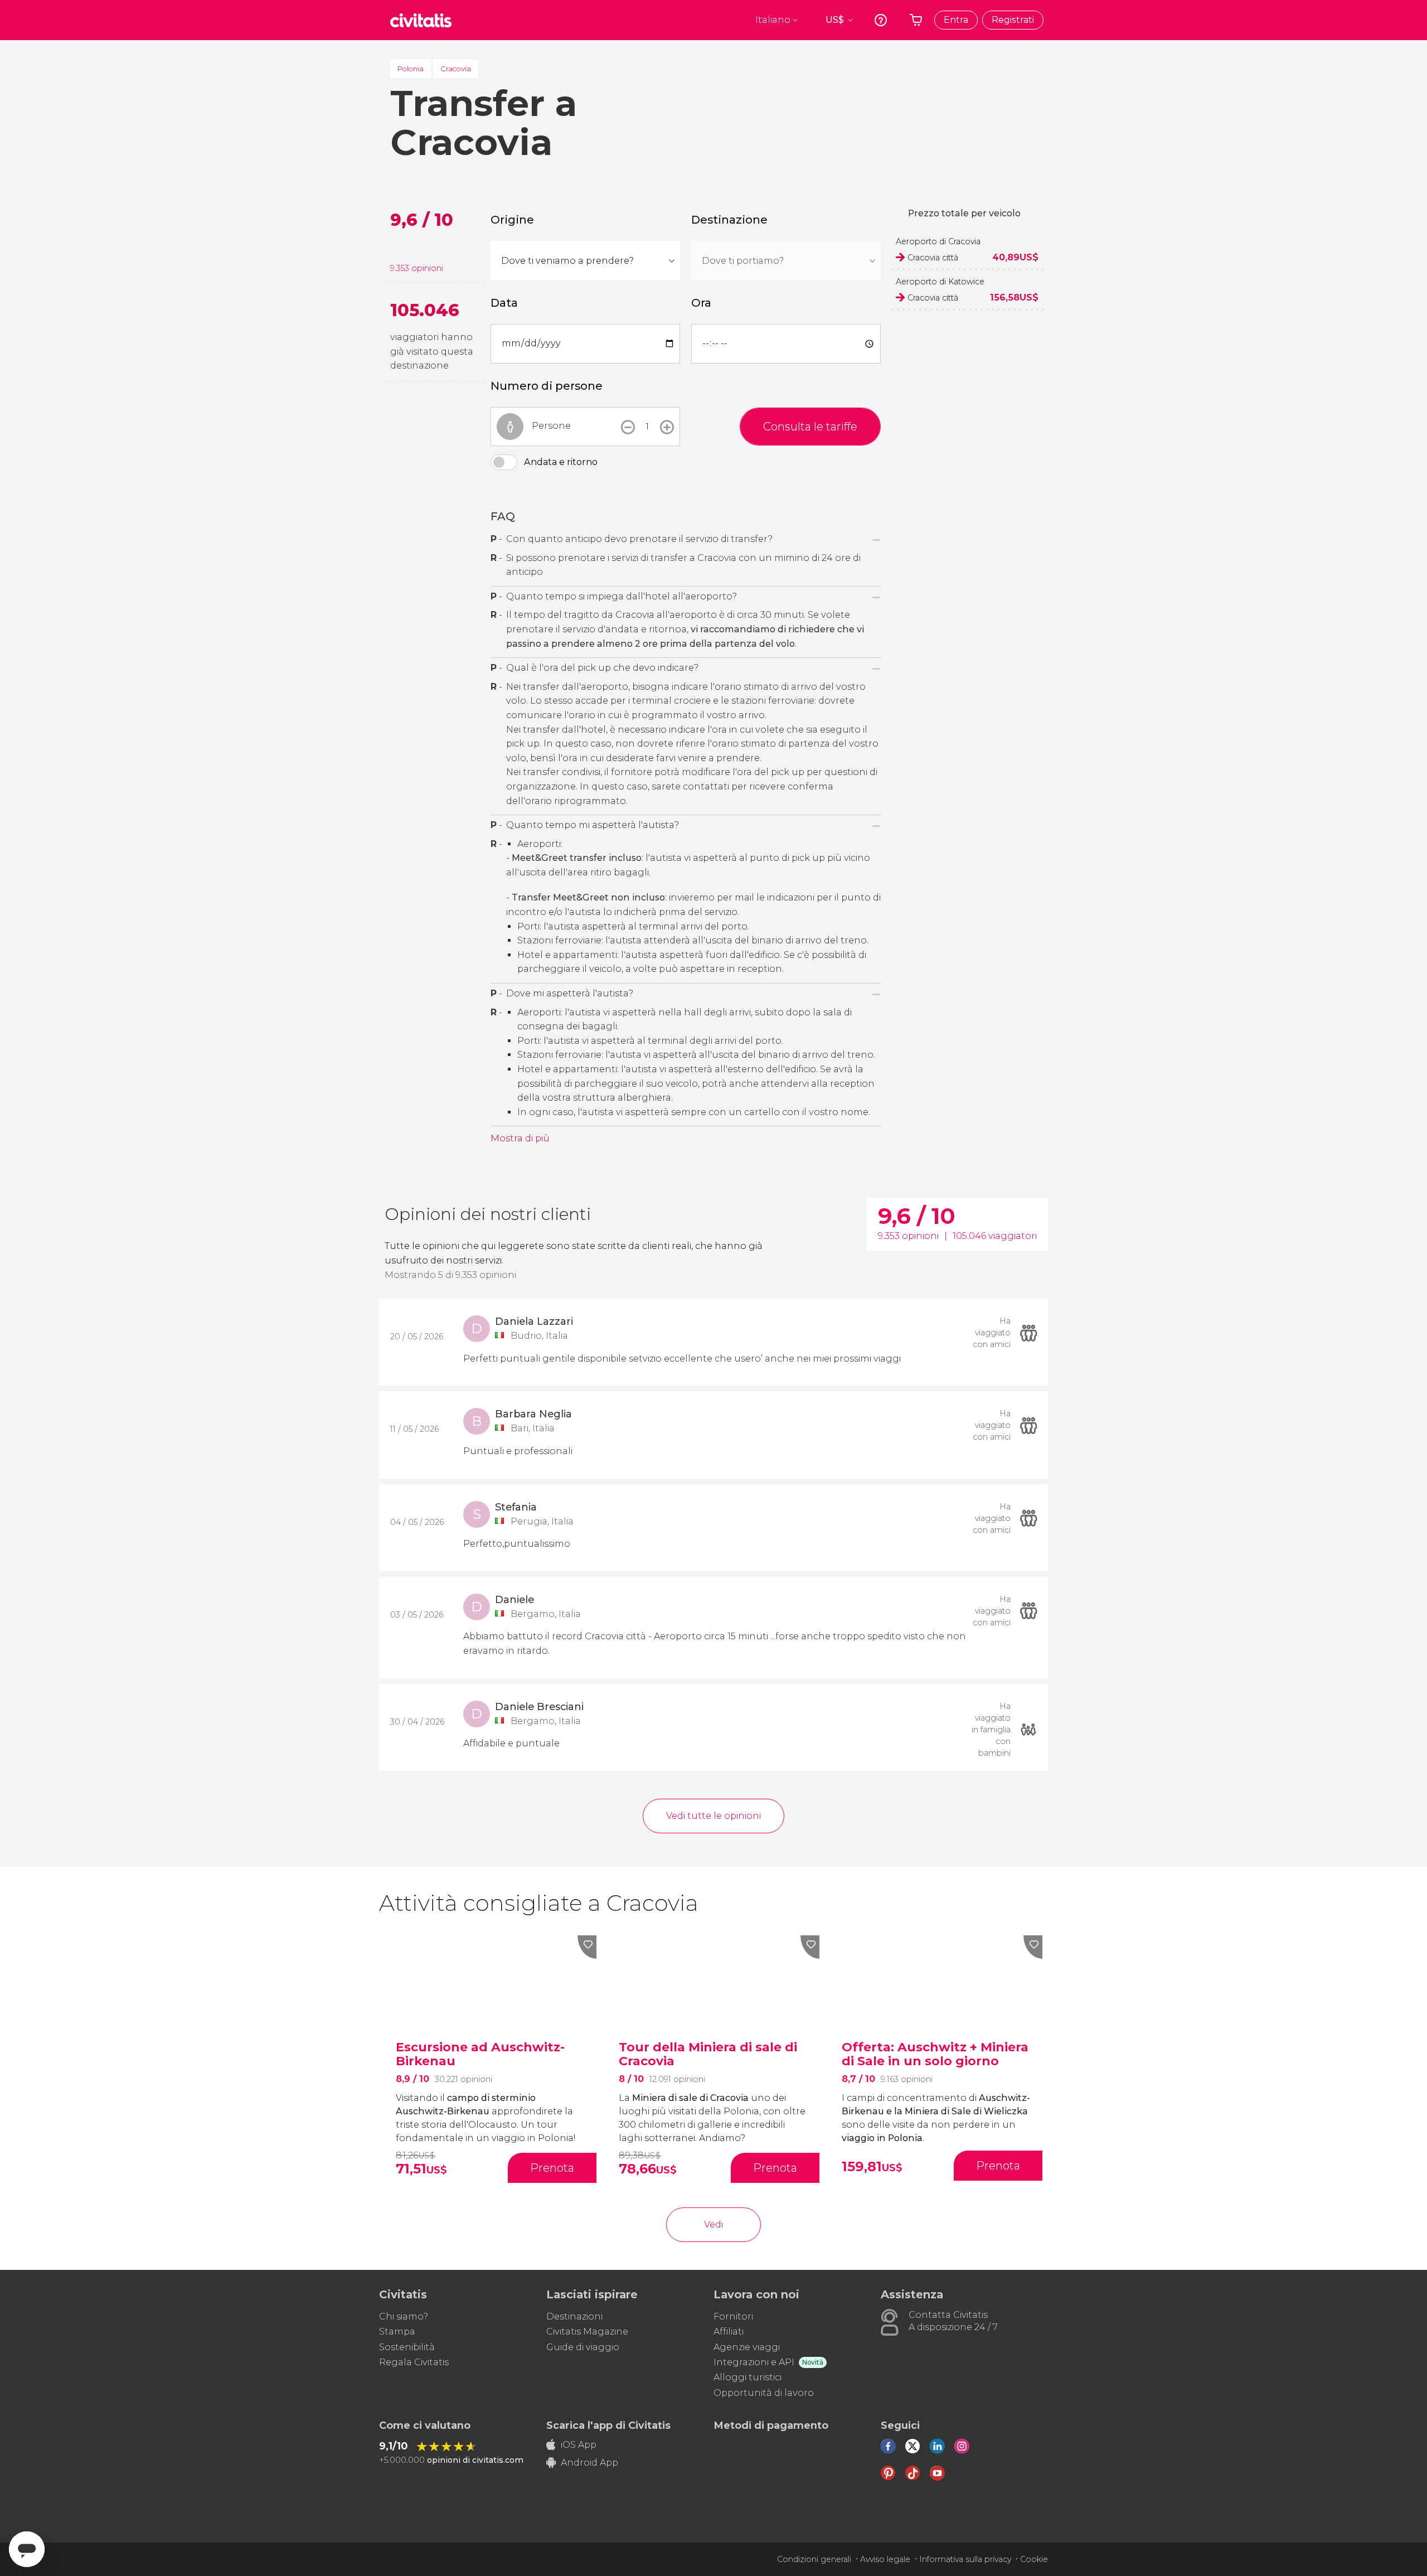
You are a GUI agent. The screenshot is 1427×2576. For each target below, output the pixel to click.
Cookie (1034, 2559)
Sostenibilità (407, 2347)
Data (504, 303)
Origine (512, 220)
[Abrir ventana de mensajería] (27, 2549)
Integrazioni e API (754, 2362)
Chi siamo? (404, 2316)
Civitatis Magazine (587, 2332)
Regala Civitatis (414, 2362)
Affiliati (729, 2332)
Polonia (411, 69)
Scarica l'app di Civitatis (608, 2425)
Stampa (397, 2332)
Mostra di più (520, 1138)
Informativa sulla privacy (965, 2559)
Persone (551, 426)
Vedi (713, 2224)
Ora (701, 303)
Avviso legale (885, 2559)
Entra (956, 20)
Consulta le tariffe (810, 427)
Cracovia (456, 69)
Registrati (1013, 20)
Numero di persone (547, 386)
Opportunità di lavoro (764, 2393)
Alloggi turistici (748, 2377)
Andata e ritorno (561, 462)
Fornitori (733, 2316)
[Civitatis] (421, 20)
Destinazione (729, 220)
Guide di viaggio (583, 2347)
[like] (587, 1947)
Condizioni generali (814, 2559)
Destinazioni (574, 2316)
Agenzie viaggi (747, 2347)
